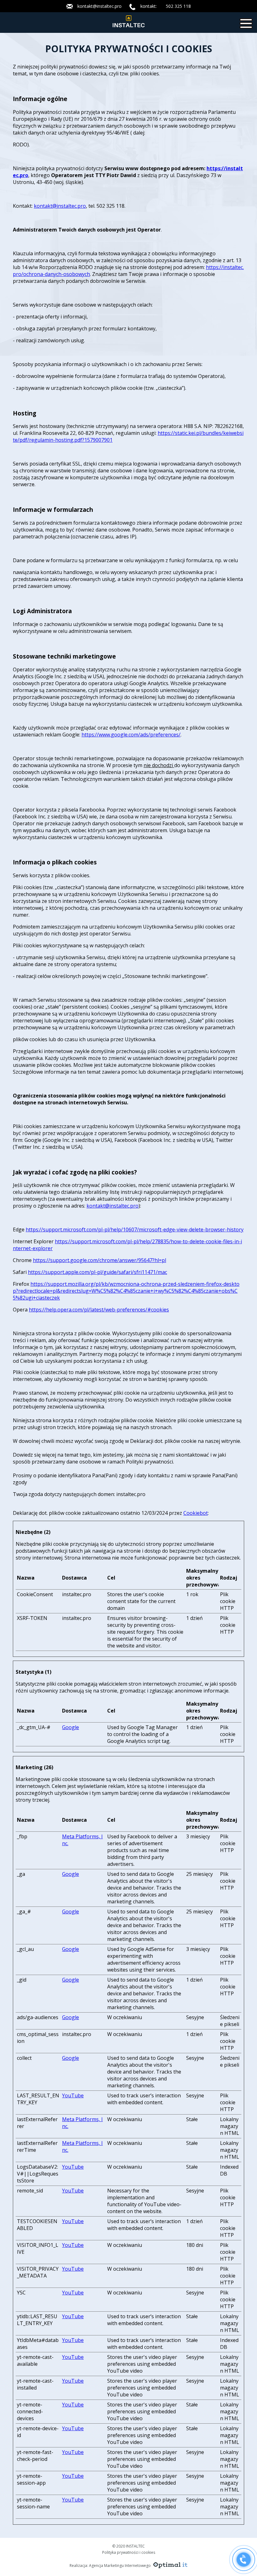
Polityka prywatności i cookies (129, 2552)
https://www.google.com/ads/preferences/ (131, 735)
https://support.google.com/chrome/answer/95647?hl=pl (100, 1260)
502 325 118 (178, 6)
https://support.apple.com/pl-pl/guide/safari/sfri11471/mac (97, 1272)
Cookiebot (196, 1513)
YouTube (73, 2095)
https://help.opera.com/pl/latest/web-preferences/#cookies (99, 1310)
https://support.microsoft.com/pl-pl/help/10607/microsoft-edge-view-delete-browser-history (135, 1229)
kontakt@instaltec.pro (100, 6)
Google (71, 1727)
